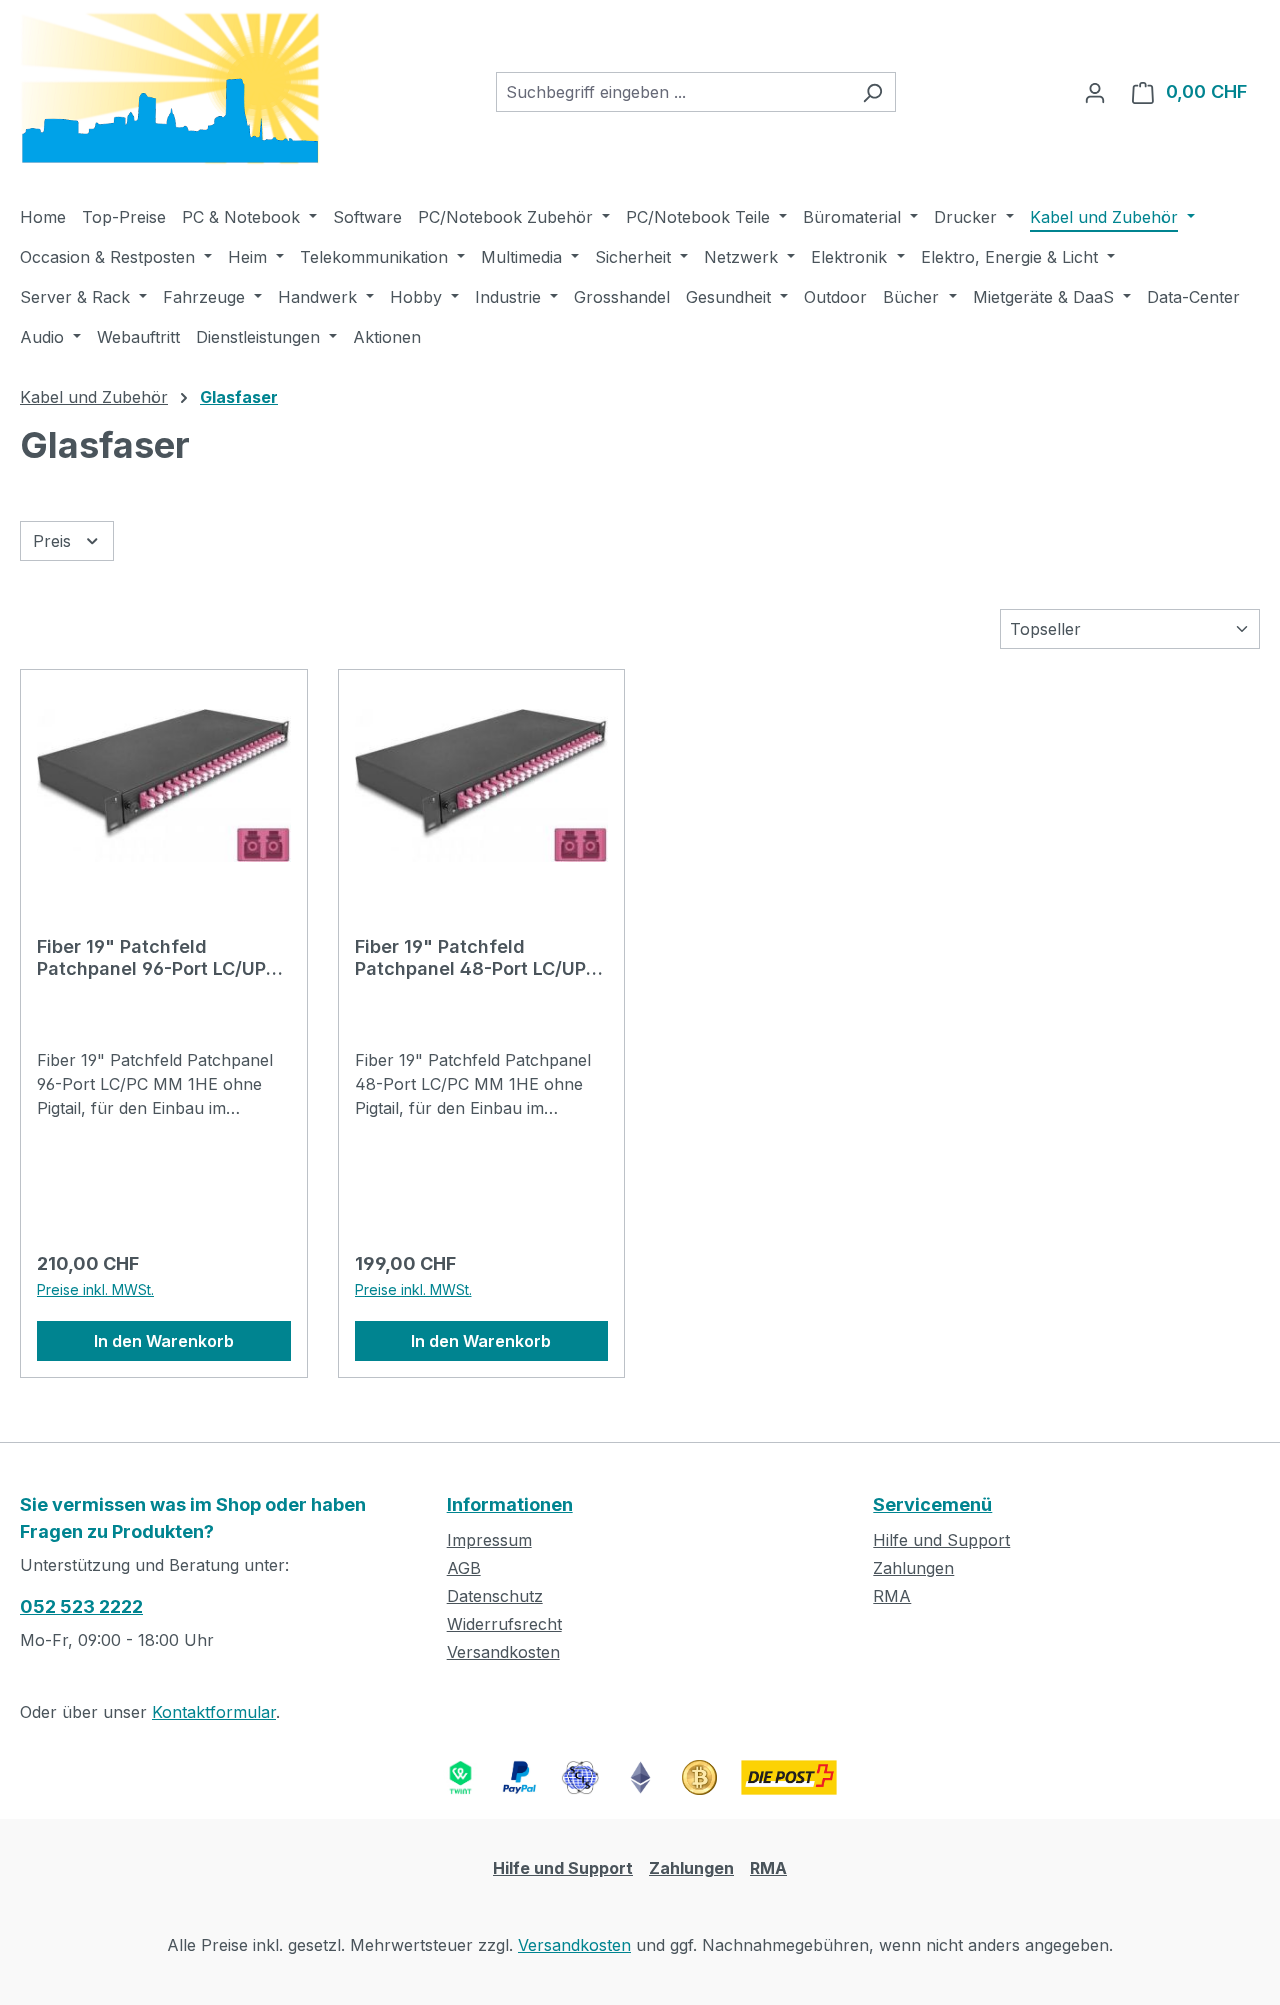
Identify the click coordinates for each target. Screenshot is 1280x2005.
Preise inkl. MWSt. (95, 1289)
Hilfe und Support (941, 1540)
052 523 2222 (81, 1606)
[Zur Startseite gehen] (170, 88)
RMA (892, 1596)
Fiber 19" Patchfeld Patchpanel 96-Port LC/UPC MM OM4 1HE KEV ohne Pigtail (158, 958)
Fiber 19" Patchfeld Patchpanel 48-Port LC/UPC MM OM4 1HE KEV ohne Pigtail (477, 958)
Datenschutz (495, 1596)
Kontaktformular (214, 1712)
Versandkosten (503, 1652)
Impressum (489, 1540)
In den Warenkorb (164, 1341)
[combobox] (673, 92)
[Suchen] (872, 92)
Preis (54, 541)
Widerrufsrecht (504, 1624)
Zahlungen (913, 1568)
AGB (464, 1568)
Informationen (510, 1504)
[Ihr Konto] (1095, 92)
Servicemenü (932, 1504)
